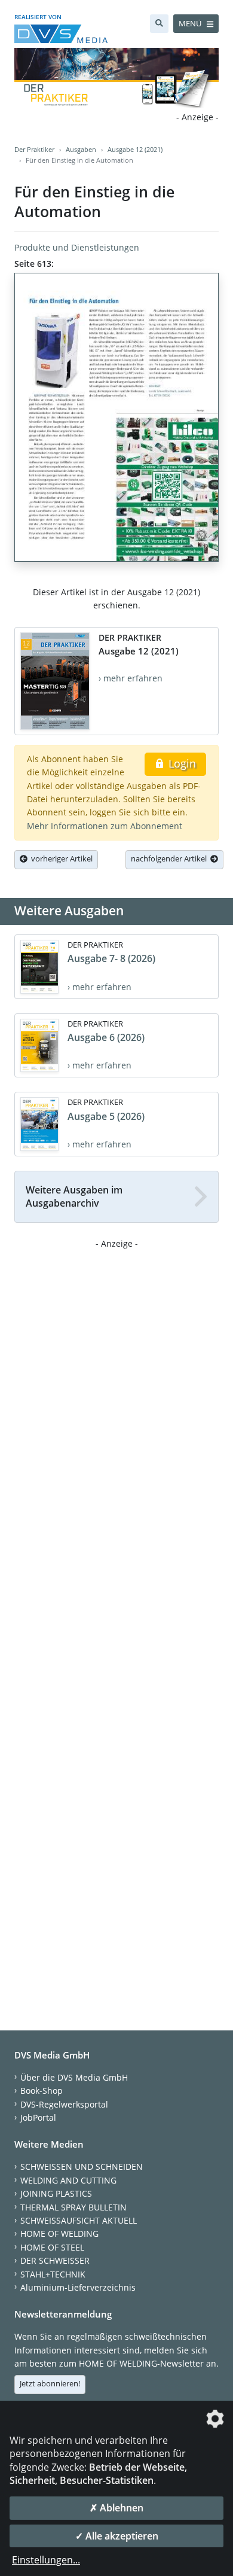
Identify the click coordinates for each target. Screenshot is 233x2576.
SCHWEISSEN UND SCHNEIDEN (82, 2167)
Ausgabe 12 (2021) (135, 149)
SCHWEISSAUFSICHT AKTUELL (79, 2220)
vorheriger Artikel (60, 858)
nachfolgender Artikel (171, 858)
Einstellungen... (46, 2560)
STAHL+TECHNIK (53, 2274)
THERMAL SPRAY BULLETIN (73, 2207)
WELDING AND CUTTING (68, 2180)
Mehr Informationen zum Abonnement (105, 826)
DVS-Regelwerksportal (64, 2104)
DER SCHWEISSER (55, 2260)
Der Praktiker (34, 149)
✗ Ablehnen (116, 2508)
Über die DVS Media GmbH (74, 2077)
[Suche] (159, 24)
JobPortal (38, 2117)
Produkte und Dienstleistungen (77, 247)
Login (181, 763)
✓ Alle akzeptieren (117, 2536)
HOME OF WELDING (59, 2234)
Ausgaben (81, 149)
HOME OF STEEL (52, 2247)
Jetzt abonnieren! (50, 2383)
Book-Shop (42, 2091)
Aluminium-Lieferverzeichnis (78, 2287)
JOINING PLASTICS (56, 2193)
